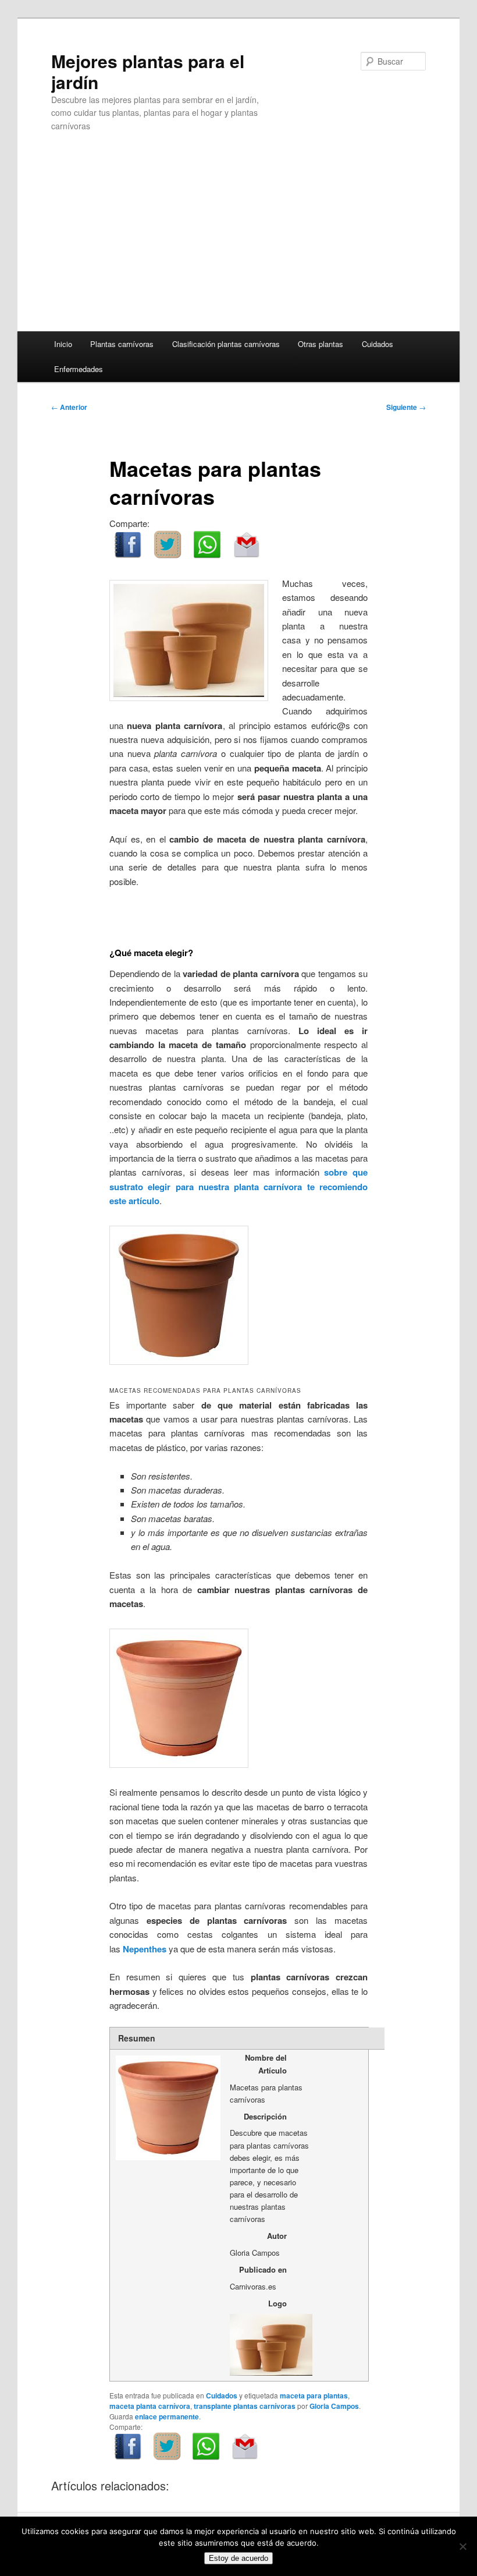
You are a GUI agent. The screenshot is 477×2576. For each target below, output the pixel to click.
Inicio (63, 344)
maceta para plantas (314, 2395)
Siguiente (406, 407)
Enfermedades (79, 369)
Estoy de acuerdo (238, 2558)
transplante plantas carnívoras (245, 2406)
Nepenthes (145, 1949)
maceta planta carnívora (150, 2406)
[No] (462, 2546)
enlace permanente (167, 2416)
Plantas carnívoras (122, 344)
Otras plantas (321, 344)
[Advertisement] (238, 244)
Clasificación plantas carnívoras (226, 344)
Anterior (69, 407)
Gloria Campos (334, 2406)
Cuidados (378, 344)
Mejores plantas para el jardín (148, 71)
